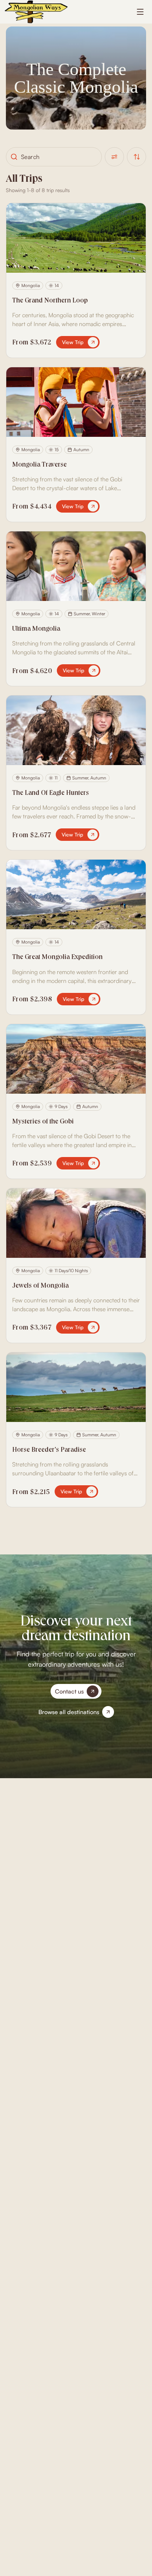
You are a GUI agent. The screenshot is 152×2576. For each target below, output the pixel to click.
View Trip (73, 342)
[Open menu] (140, 12)
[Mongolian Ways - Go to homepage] (36, 12)
